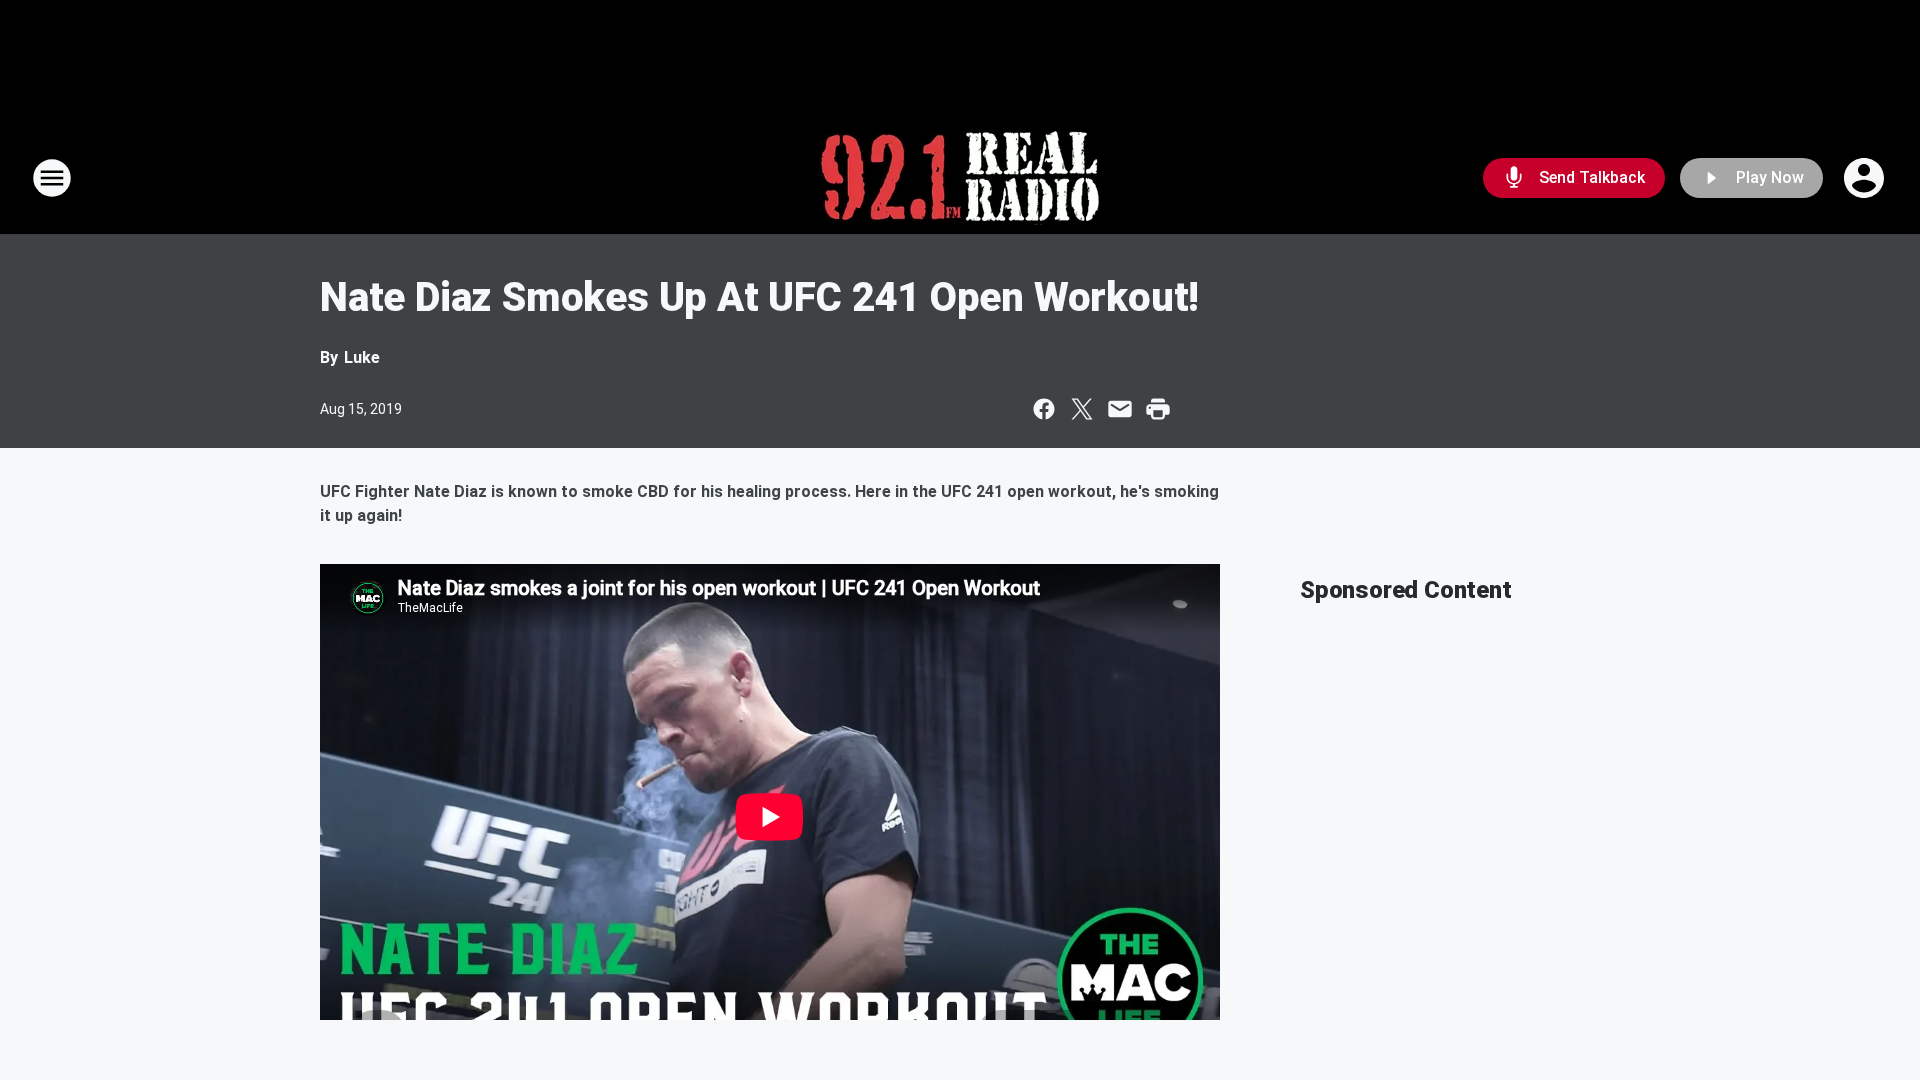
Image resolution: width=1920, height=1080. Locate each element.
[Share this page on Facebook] (1044, 409)
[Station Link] (960, 178)
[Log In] (1866, 178)
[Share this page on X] (1082, 409)
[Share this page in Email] (1120, 409)
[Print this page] (1158, 409)
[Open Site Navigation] (52, 178)
